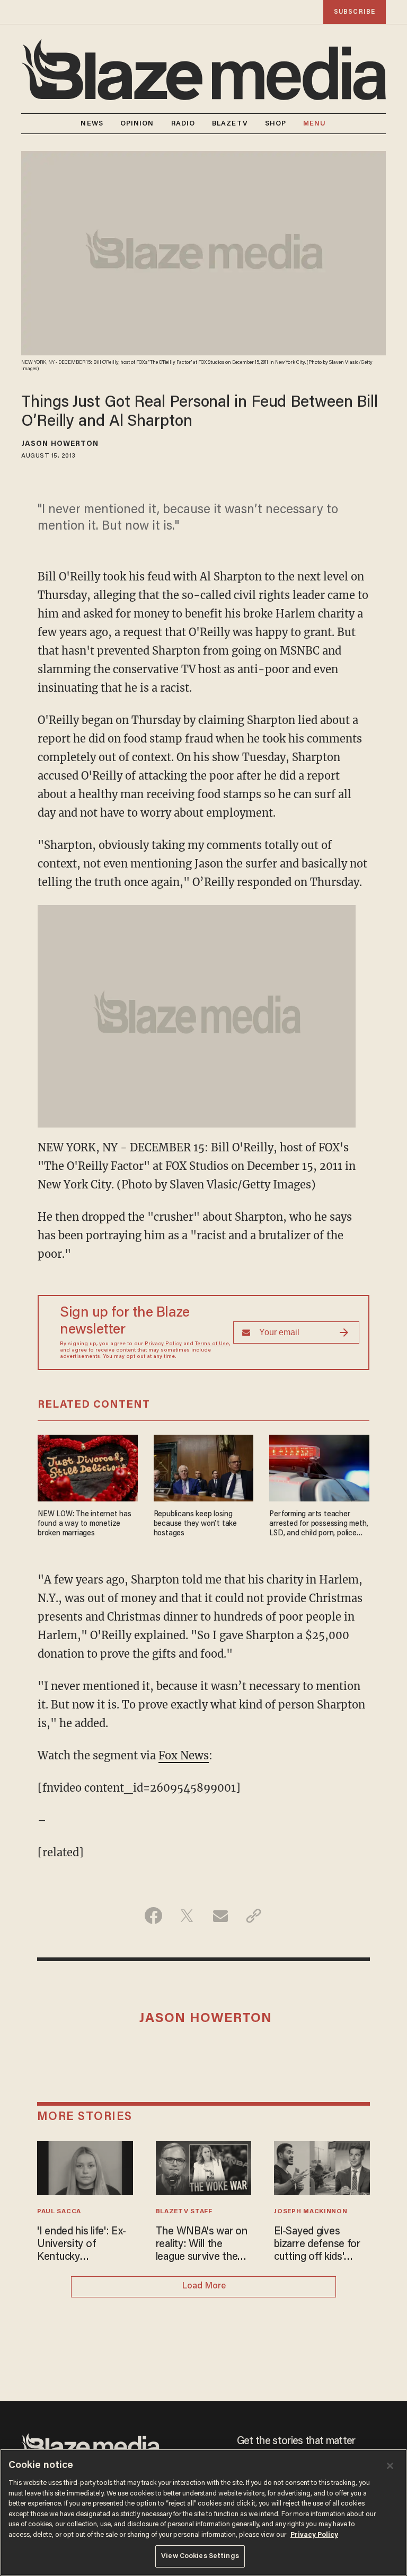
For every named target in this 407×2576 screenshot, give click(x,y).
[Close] (390, 2466)
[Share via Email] (220, 1916)
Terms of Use (212, 1344)
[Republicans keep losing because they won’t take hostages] (204, 1467)
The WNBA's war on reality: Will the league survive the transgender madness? (202, 2245)
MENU (315, 124)
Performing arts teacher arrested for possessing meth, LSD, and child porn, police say (318, 1524)
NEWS (92, 124)
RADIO (183, 124)
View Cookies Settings (200, 2556)
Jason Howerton (60, 444)
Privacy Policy (163, 1344)
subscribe (355, 12)
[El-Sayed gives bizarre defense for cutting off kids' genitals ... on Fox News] (322, 2167)
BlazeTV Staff (184, 2212)
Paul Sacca (59, 2212)
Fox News (184, 1755)
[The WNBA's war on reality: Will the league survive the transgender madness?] (204, 2167)
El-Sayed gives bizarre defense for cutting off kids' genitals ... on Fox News (317, 2245)
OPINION (137, 124)
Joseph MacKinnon (311, 2212)
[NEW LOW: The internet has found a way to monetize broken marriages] (88, 1467)
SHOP (276, 124)
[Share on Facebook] (153, 1916)
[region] (203, 2512)
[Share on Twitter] (187, 1916)
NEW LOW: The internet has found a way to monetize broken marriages (85, 1524)
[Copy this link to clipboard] (254, 1916)
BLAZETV (230, 124)
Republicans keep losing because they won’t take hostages (195, 1524)
